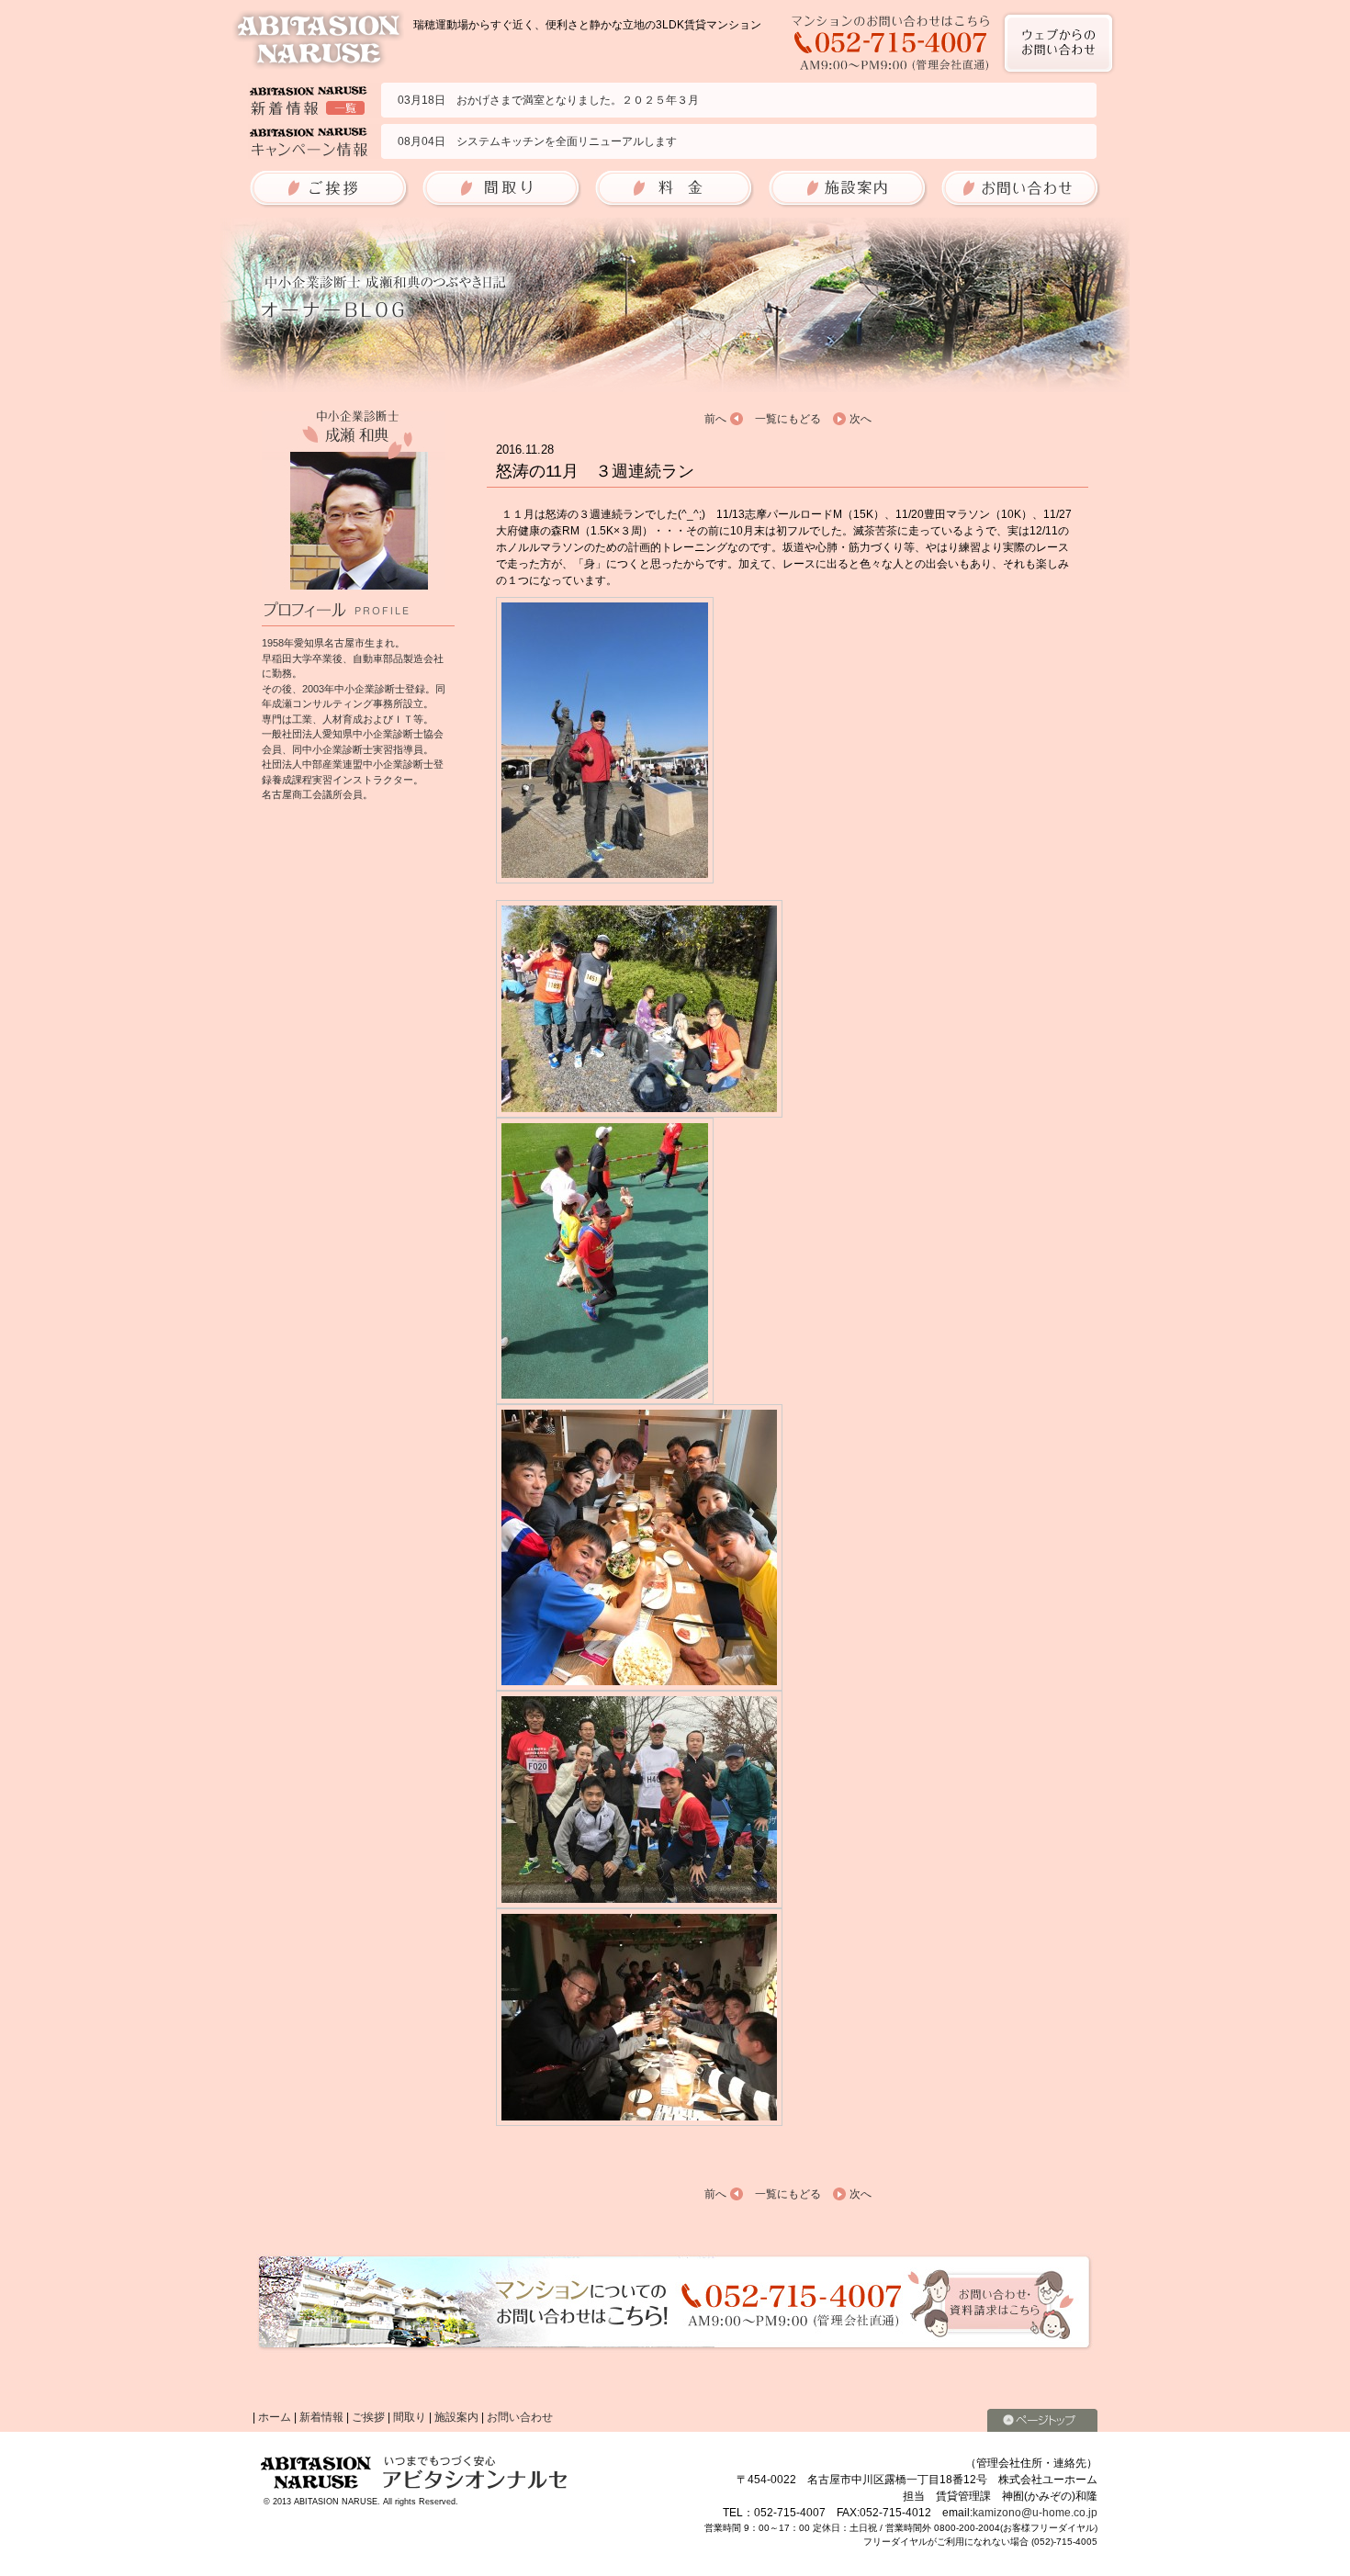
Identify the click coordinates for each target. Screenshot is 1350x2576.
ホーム (275, 2417)
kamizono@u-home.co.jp (1035, 2513)
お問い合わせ (520, 2417)
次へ (861, 419)
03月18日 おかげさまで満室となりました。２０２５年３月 (548, 100)
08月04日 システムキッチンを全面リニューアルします (537, 141)
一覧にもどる (788, 419)
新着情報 (321, 2417)
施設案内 (456, 2417)
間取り (410, 2417)
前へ (715, 419)
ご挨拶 (368, 2417)
